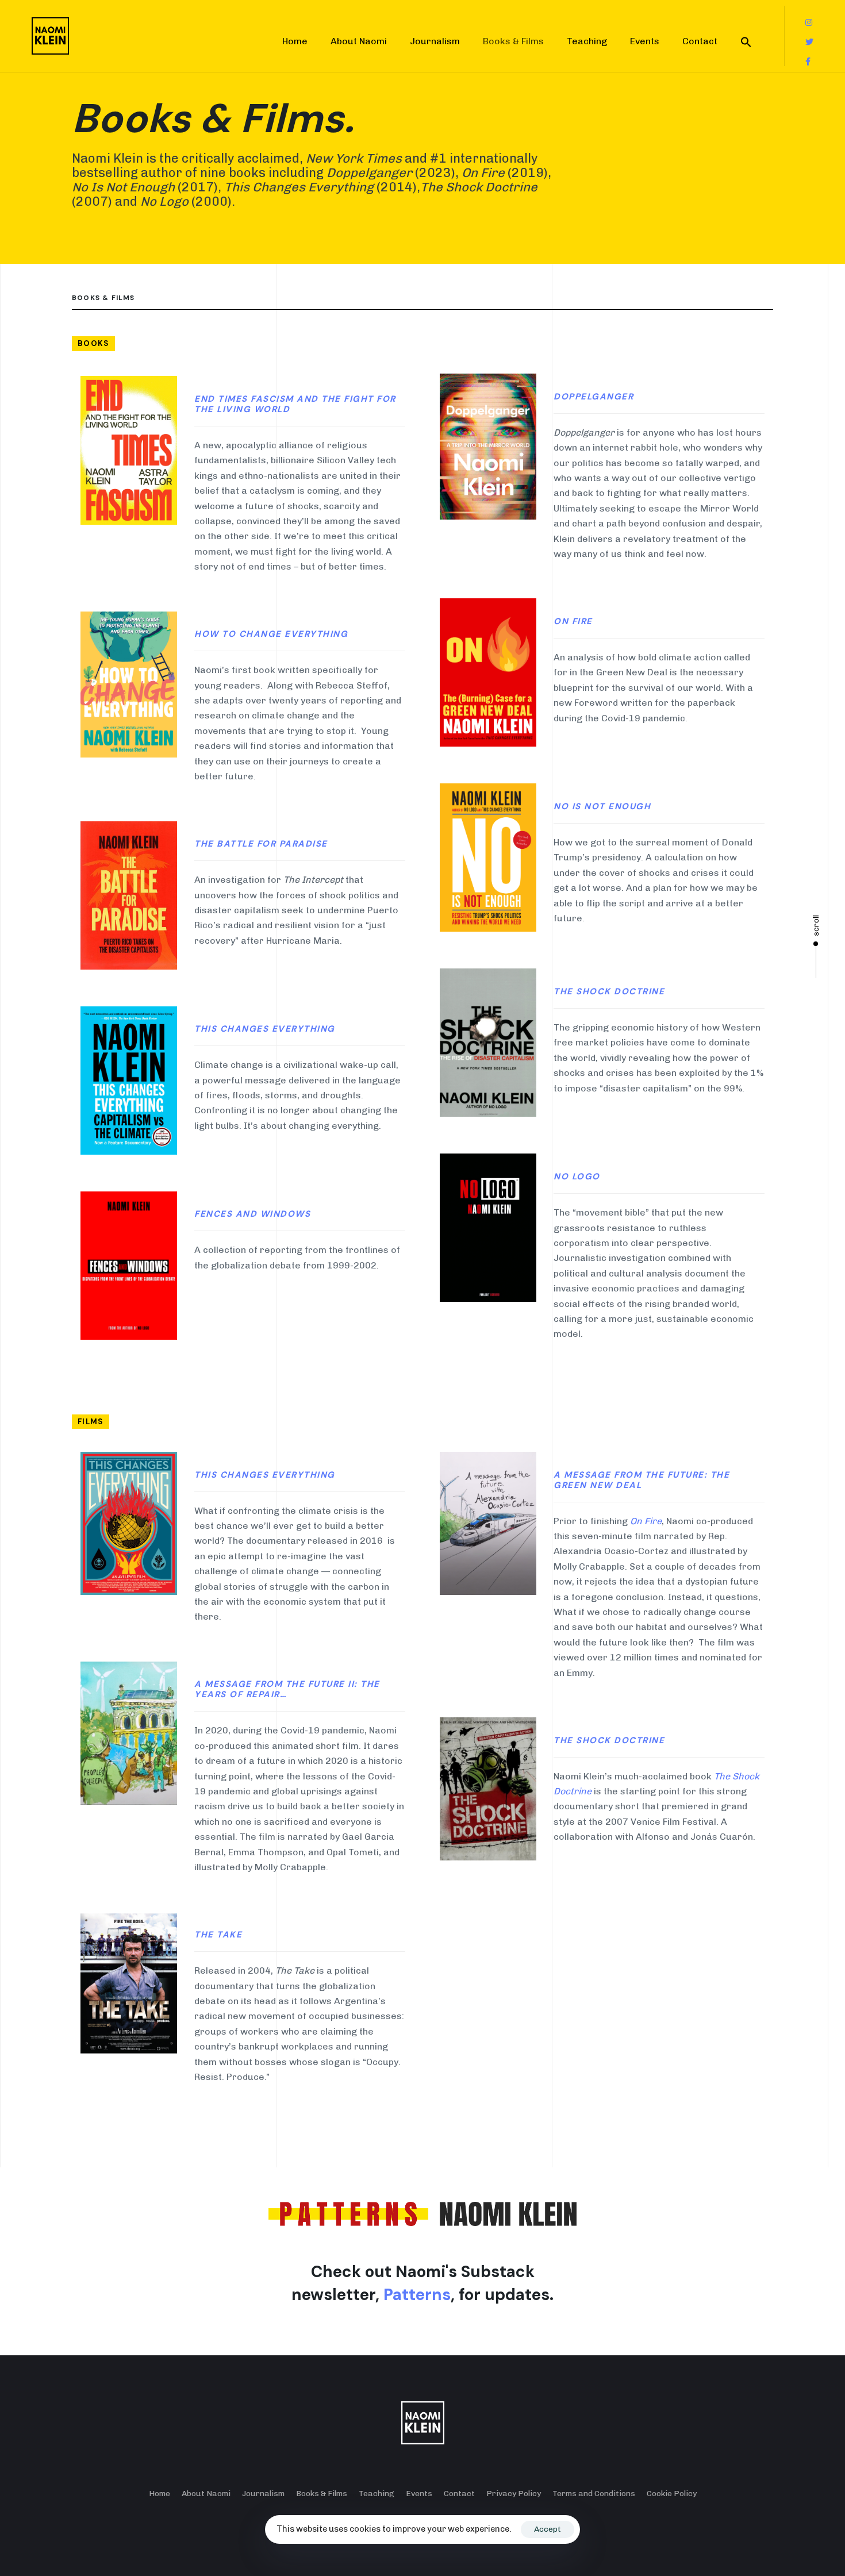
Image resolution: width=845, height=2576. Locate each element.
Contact (700, 41)
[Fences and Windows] (129, 1266)
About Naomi (359, 41)
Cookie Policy (672, 2494)
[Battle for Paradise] (129, 895)
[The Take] (129, 1983)
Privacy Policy (514, 2494)
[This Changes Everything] (129, 1081)
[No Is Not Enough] (488, 858)
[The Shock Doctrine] (488, 1789)
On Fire (646, 1521)
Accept (548, 2529)
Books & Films (513, 41)
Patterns (417, 2295)
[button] (746, 42)
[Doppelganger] (129, 450)
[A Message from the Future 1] (488, 1523)
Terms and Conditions (594, 2494)
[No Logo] (488, 1228)
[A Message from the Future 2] (129, 1733)
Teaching (587, 41)
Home (295, 41)
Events (645, 41)
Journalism (435, 41)
